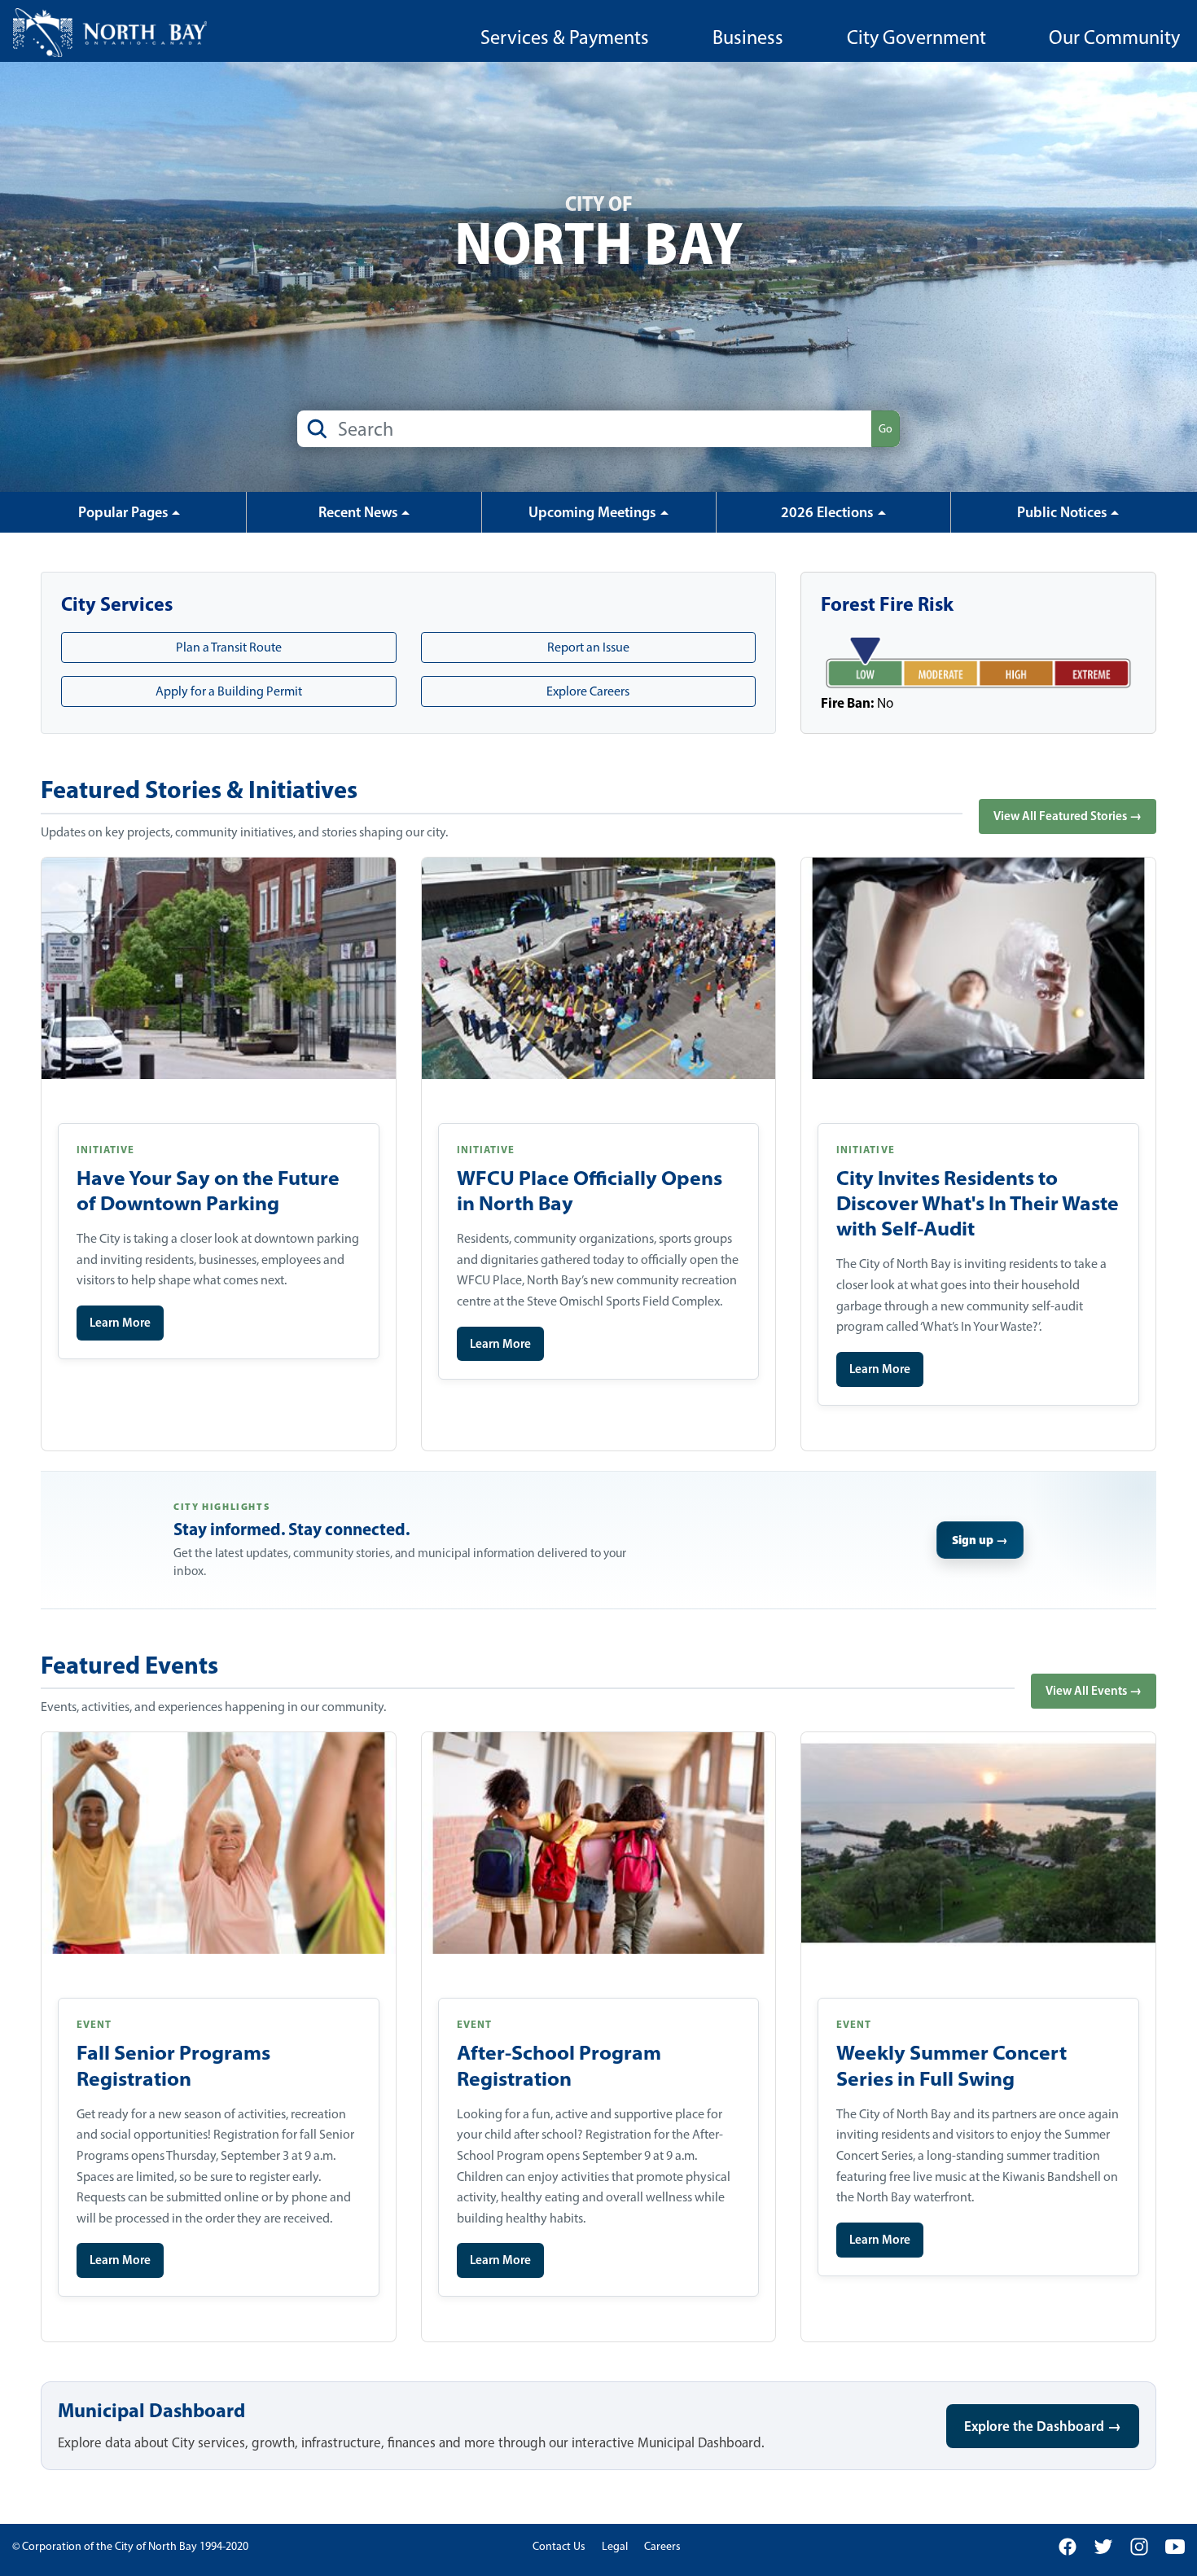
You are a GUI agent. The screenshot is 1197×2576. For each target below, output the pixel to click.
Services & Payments (565, 37)
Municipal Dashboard (151, 2410)
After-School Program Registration (559, 2065)
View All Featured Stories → (1068, 816)
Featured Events (129, 1665)
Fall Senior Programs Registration (173, 2065)
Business (748, 37)
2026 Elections (827, 512)
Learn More (120, 1322)
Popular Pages (123, 512)
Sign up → (980, 1540)
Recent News (358, 512)
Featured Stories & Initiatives (199, 789)
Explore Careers (588, 691)
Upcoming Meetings (592, 512)
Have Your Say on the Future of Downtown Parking (208, 1190)
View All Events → (1094, 1690)
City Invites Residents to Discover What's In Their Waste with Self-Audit (978, 1203)
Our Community (1114, 37)
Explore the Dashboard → (1043, 2426)
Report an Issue (588, 647)
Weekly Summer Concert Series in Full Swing (951, 2065)
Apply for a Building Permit (229, 691)
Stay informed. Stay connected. (292, 1529)
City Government (916, 37)
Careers (662, 2546)
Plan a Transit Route (229, 647)
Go (886, 429)
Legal (615, 2546)
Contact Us (559, 2546)
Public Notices (1062, 512)
